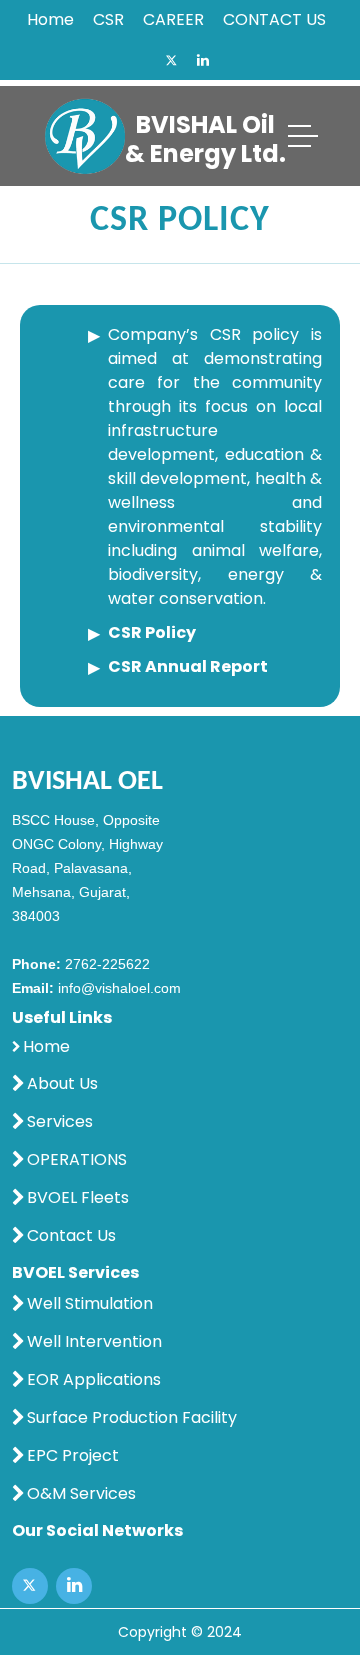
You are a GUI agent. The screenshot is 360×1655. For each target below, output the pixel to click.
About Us (62, 1084)
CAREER (173, 19)
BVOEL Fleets (78, 1198)
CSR (108, 19)
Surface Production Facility (132, 1418)
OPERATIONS (77, 1160)
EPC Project (73, 1456)
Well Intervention (94, 1342)
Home (50, 19)
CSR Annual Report (188, 666)
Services (60, 1122)
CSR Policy (152, 632)
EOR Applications (94, 1380)
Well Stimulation (90, 1304)
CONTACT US (274, 19)
